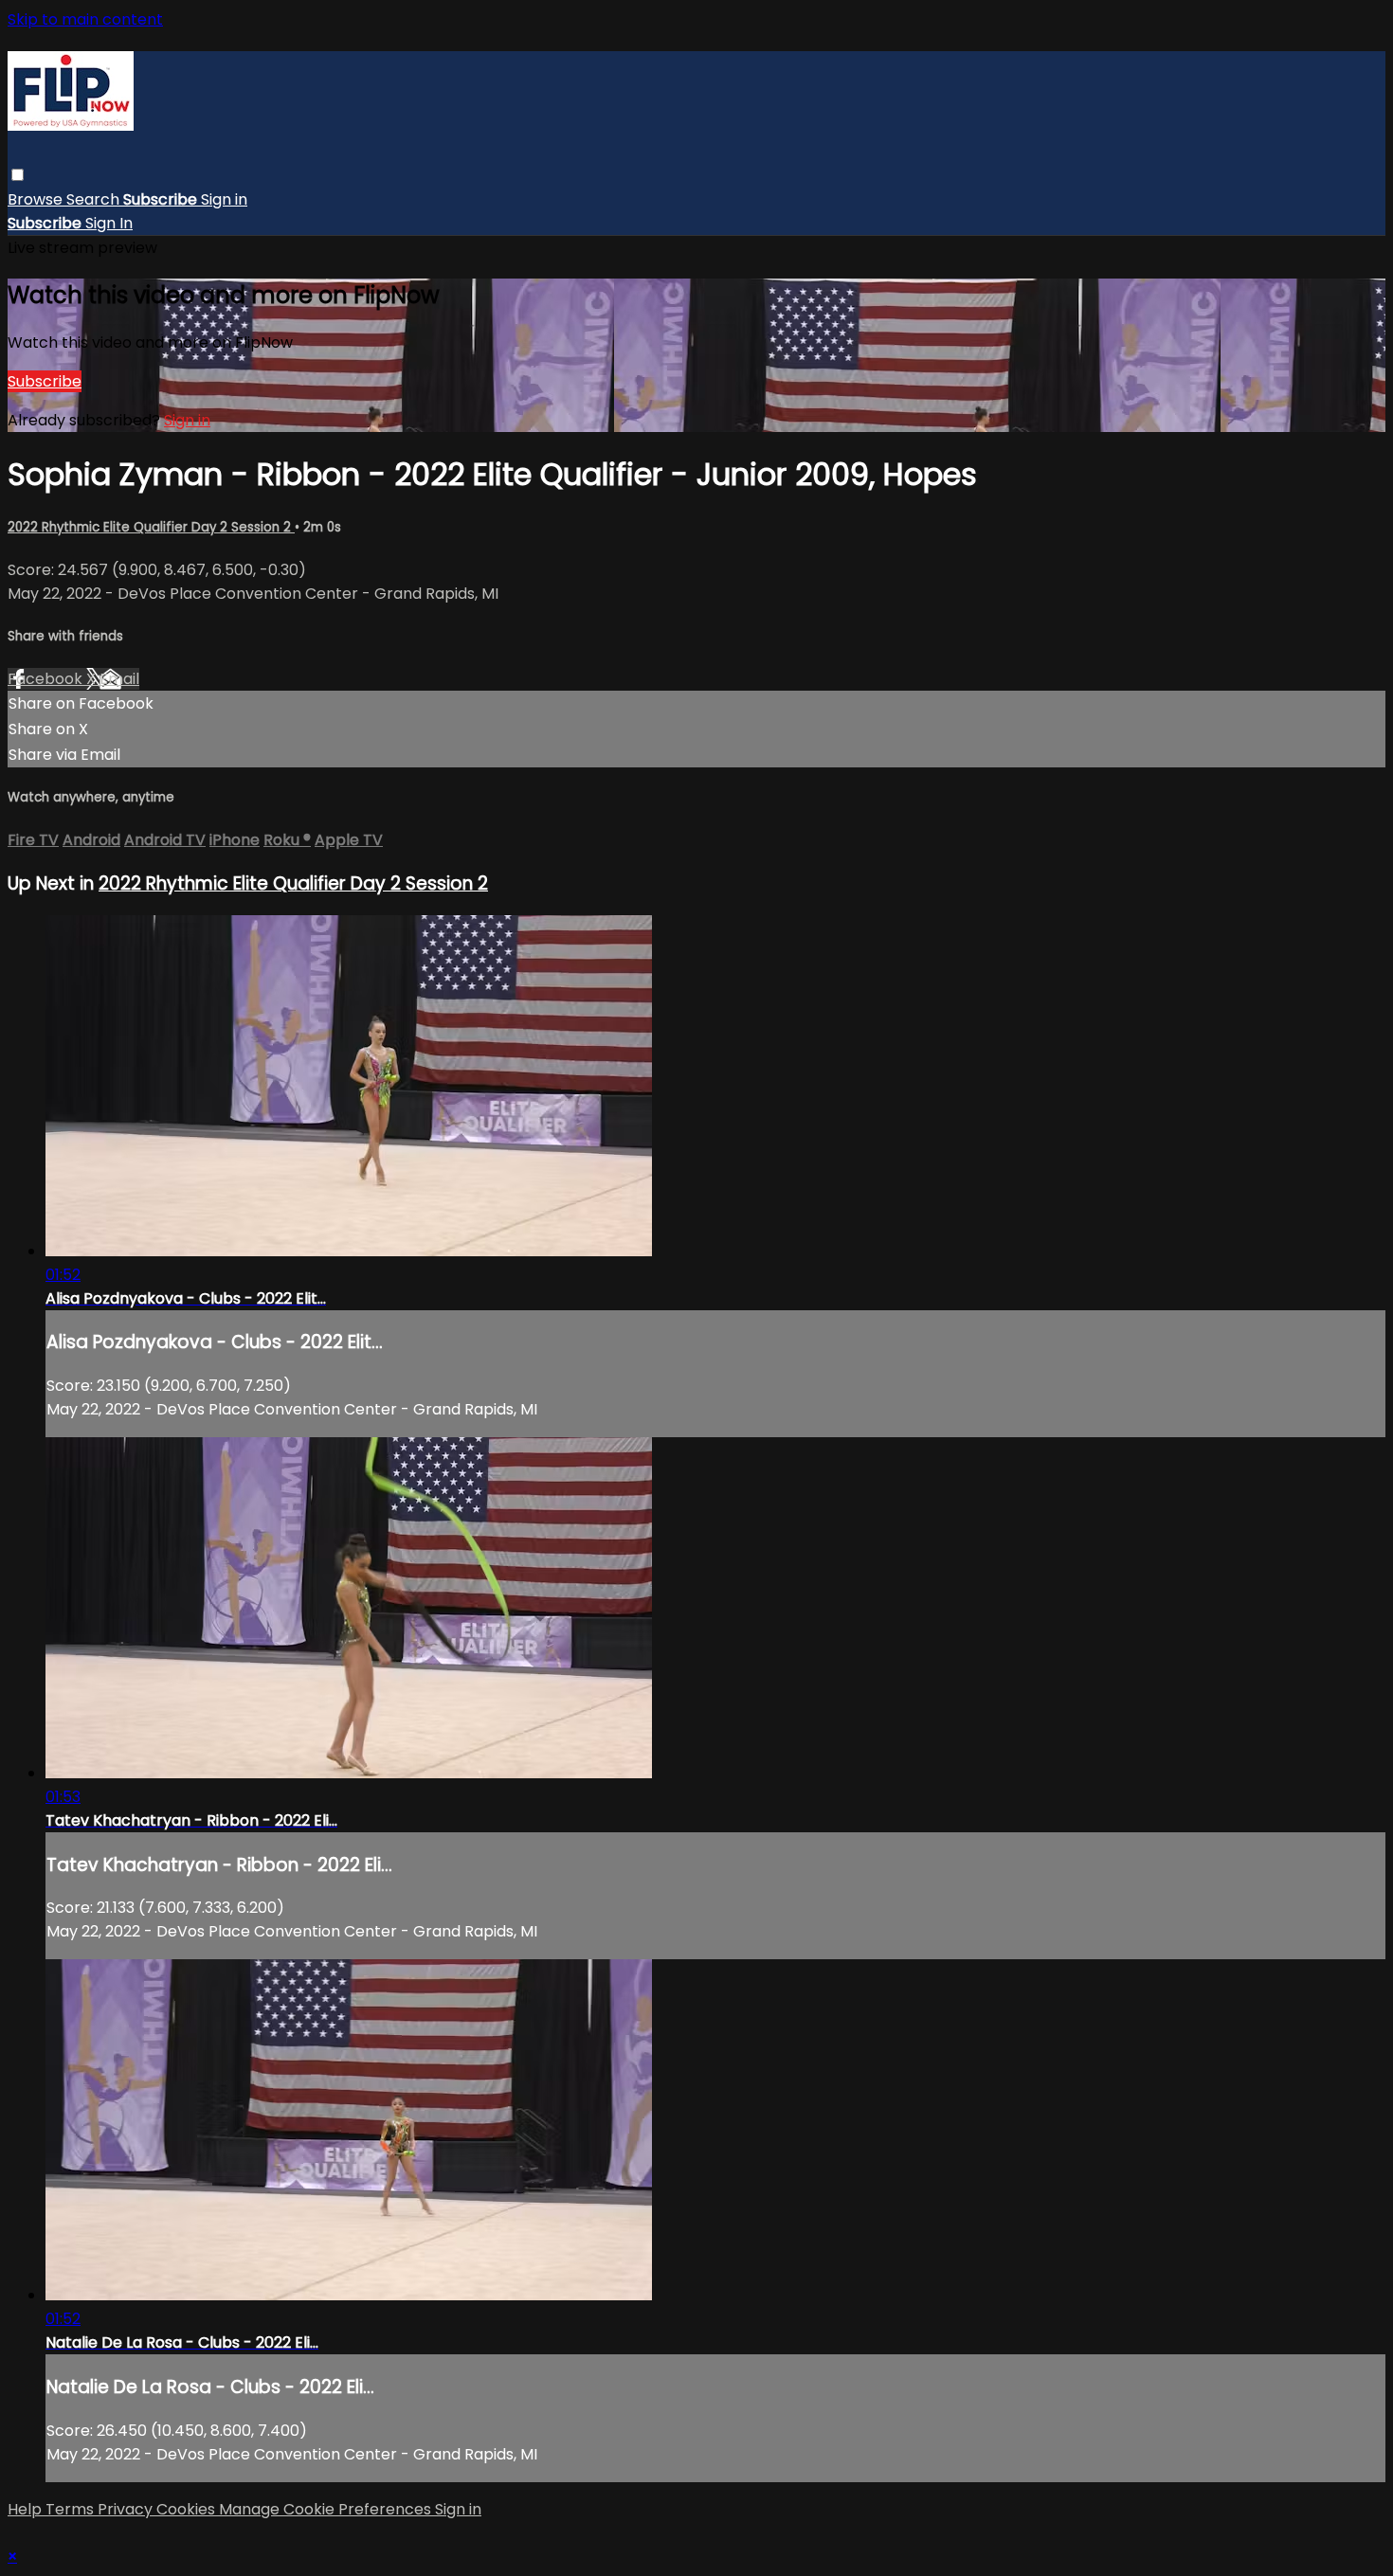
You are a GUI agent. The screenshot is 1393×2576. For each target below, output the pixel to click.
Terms (72, 2509)
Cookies (188, 2509)
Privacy (127, 2509)
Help (27, 2509)
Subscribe (45, 381)
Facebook (47, 679)
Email (119, 679)
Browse (37, 199)
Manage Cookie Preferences (327, 2509)
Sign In (109, 223)
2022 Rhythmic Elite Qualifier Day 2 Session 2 (151, 527)
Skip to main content (85, 19)
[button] (18, 175)
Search (95, 199)
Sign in (224, 199)
